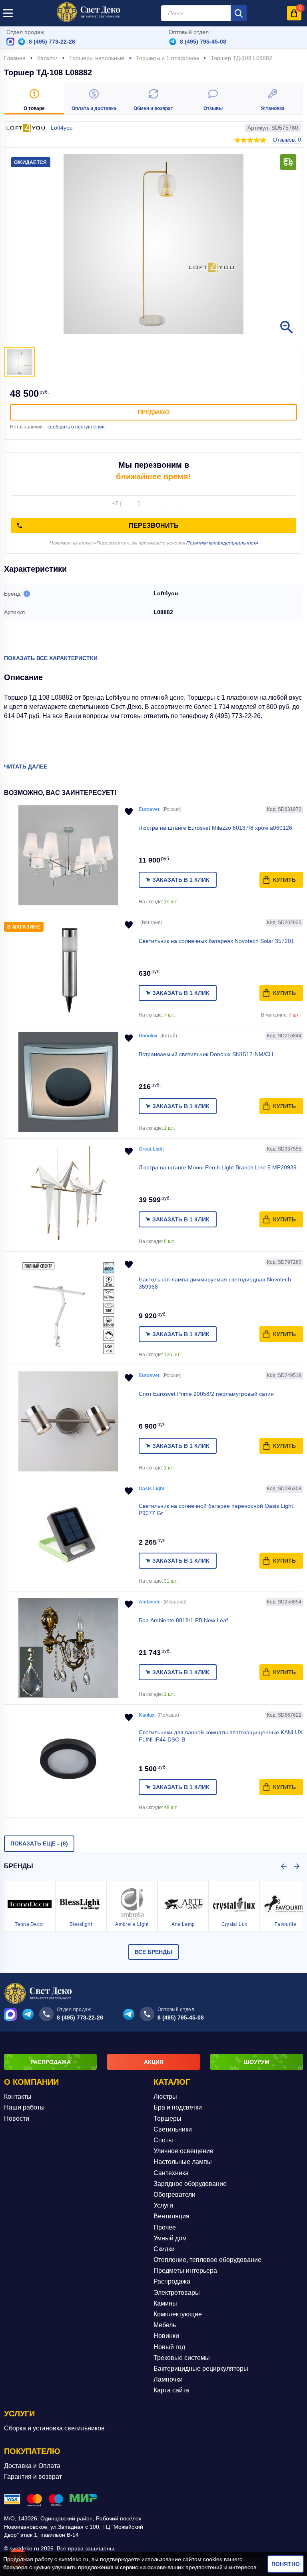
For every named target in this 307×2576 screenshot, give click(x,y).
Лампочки (168, 2379)
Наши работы (24, 2107)
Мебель (165, 2325)
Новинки (166, 2336)
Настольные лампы (183, 2162)
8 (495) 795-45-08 (203, 42)
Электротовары (177, 2293)
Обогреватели (174, 2195)
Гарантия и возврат (33, 2477)
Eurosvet (149, 809)
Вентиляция (171, 2216)
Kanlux (147, 1715)
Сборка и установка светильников (54, 2428)
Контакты (18, 2097)
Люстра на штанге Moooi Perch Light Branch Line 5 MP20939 (218, 1167)
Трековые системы (182, 2358)
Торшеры (167, 2119)
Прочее (165, 2227)
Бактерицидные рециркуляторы (201, 2369)
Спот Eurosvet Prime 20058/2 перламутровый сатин (206, 1394)
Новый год (169, 2347)
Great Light (151, 1149)
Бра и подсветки (178, 2107)
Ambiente (150, 1602)
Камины (165, 2303)
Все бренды (153, 1952)
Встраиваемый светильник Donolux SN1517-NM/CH (206, 1054)
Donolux (148, 1036)
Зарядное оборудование (190, 2184)
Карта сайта (171, 2390)
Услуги (163, 2205)
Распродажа (172, 2281)
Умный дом (170, 2238)
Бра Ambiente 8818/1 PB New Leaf (183, 1620)
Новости (17, 2119)
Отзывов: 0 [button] (287, 140)
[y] (239, 13)
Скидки (164, 2249)
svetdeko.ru (74, 2559)
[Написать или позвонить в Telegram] (22, 42)
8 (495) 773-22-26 (52, 42)
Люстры (165, 2097)
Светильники (173, 2129)
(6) (39, 1843)
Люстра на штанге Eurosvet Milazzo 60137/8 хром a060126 (215, 828)
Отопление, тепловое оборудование (207, 2260)
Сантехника (171, 2173)
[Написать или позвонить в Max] (10, 42)
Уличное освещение (183, 2151)
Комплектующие (178, 2314)
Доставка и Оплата (32, 2466)
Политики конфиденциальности (222, 543)
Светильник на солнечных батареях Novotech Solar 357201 (216, 941)
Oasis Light (152, 1489)
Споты (163, 2140)
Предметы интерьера (185, 2271)
